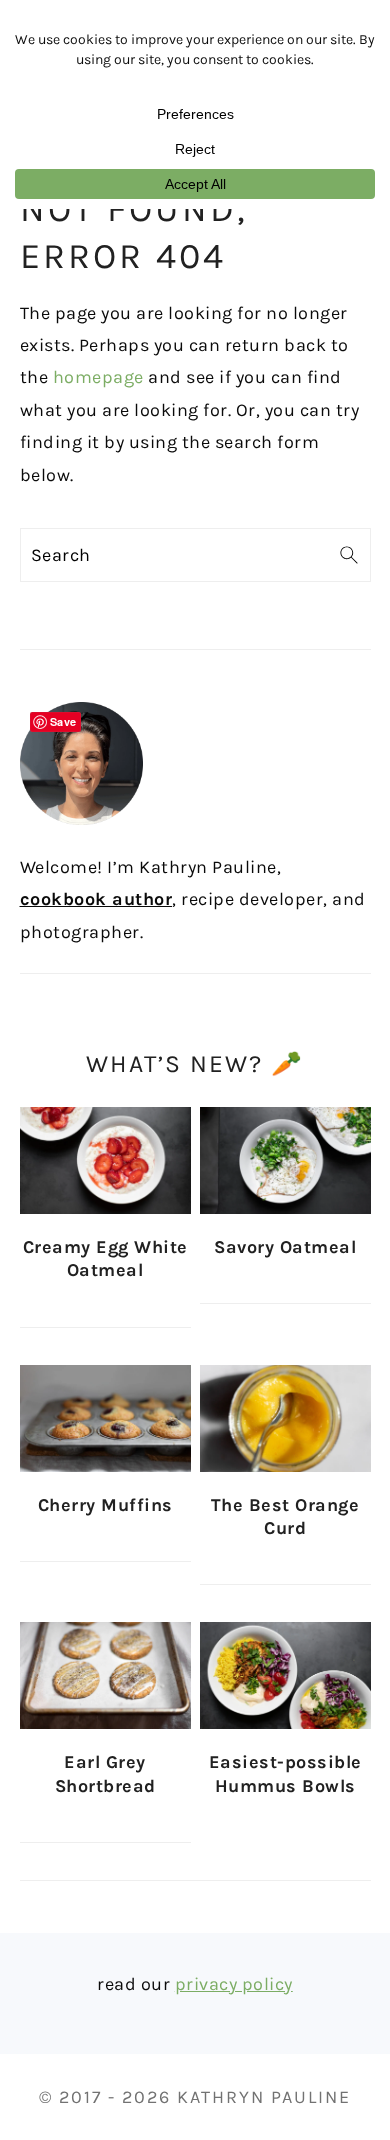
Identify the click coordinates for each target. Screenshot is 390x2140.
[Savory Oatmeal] (285, 1160)
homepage (98, 377)
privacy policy (234, 1984)
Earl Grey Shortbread (105, 1773)
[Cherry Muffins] (105, 1418)
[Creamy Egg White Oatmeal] (105, 1160)
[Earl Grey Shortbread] (105, 1675)
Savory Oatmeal (285, 1247)
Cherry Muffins (105, 1505)
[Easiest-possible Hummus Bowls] (285, 1675)
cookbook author (96, 899)
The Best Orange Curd (285, 1516)
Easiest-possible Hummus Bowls (285, 1773)
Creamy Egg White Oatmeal (105, 1258)
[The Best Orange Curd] (285, 1418)
